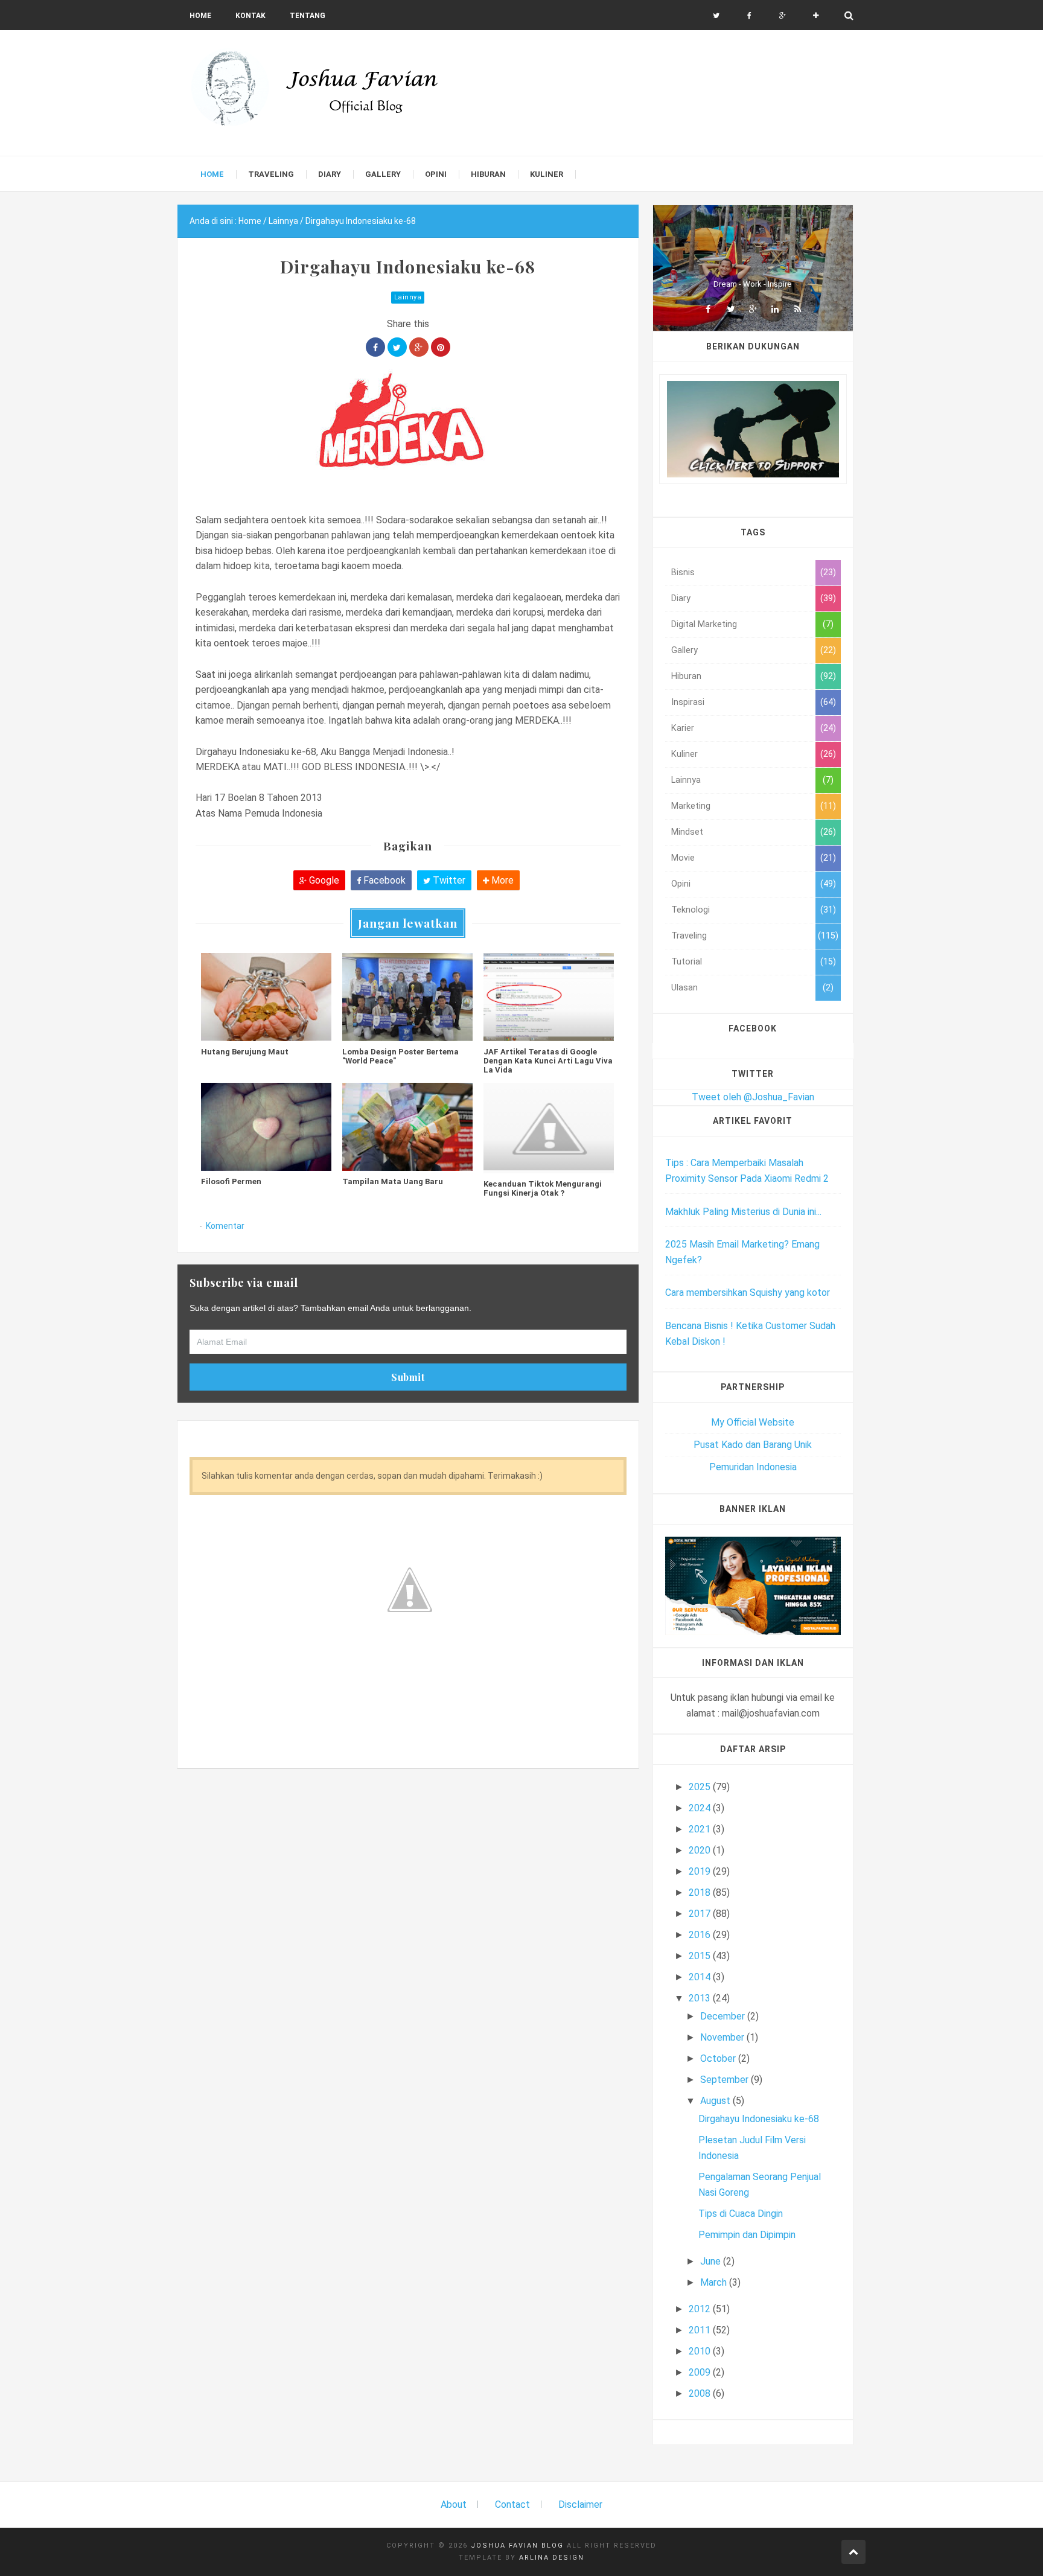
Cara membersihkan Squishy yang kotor (748, 1293)
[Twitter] (730, 309)
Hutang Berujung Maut (245, 1052)
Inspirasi (688, 702)
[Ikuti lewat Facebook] (749, 16)
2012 (701, 2309)
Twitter (448, 880)
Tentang (308, 16)
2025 (701, 1787)
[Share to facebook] (375, 347)
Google (323, 880)
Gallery (684, 650)
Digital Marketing (704, 624)
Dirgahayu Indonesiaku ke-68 (759, 2119)
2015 (701, 1956)
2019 (701, 1871)
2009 (701, 2372)
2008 (701, 2393)
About (454, 2504)
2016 (701, 1935)
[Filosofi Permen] (266, 1127)
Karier (683, 728)
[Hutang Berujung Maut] (266, 997)
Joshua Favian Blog (517, 2546)
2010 (701, 2351)
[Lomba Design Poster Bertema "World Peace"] (407, 997)
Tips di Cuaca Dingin (741, 2214)
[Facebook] (708, 309)
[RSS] (797, 309)
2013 (701, 1998)
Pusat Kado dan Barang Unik (753, 1445)
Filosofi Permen (231, 1181)
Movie (683, 858)
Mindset (687, 832)
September (726, 2080)
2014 (701, 1977)
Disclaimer (580, 2504)
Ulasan (684, 988)
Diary (681, 598)
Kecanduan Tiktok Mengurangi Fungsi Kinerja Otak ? (543, 1188)
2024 (701, 1808)
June (712, 2261)
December (724, 2016)
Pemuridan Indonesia (753, 1467)
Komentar (225, 1226)
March (715, 2282)
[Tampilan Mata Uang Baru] (407, 1127)
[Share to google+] (419, 347)
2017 (701, 1914)
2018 (701, 1892)
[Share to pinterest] (441, 347)
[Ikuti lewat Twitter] (716, 16)
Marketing (691, 806)
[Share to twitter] (397, 347)
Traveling (689, 936)
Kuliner (684, 754)
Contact (512, 2504)
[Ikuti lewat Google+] (783, 16)
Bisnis (683, 572)
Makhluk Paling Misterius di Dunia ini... (743, 1212)
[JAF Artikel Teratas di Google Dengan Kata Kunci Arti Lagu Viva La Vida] (549, 997)
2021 (701, 1829)
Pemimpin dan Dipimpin (747, 2235)
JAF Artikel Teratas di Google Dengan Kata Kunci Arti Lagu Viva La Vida (548, 1061)
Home (200, 16)
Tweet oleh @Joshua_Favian (753, 1097)
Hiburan (686, 676)
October (719, 2058)
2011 (701, 2330)
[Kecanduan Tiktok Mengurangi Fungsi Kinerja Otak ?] (549, 1128)
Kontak (250, 16)
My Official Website (753, 1422)
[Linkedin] (775, 309)
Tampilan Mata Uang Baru (393, 1181)
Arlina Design (552, 2558)
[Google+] (753, 309)
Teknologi (691, 910)
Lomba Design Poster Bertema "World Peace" (400, 1056)
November (723, 2037)
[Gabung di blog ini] (816, 16)
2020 (701, 1850)
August (716, 2101)
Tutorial (687, 962)
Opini (681, 884)
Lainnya (408, 297)
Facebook (383, 880)
